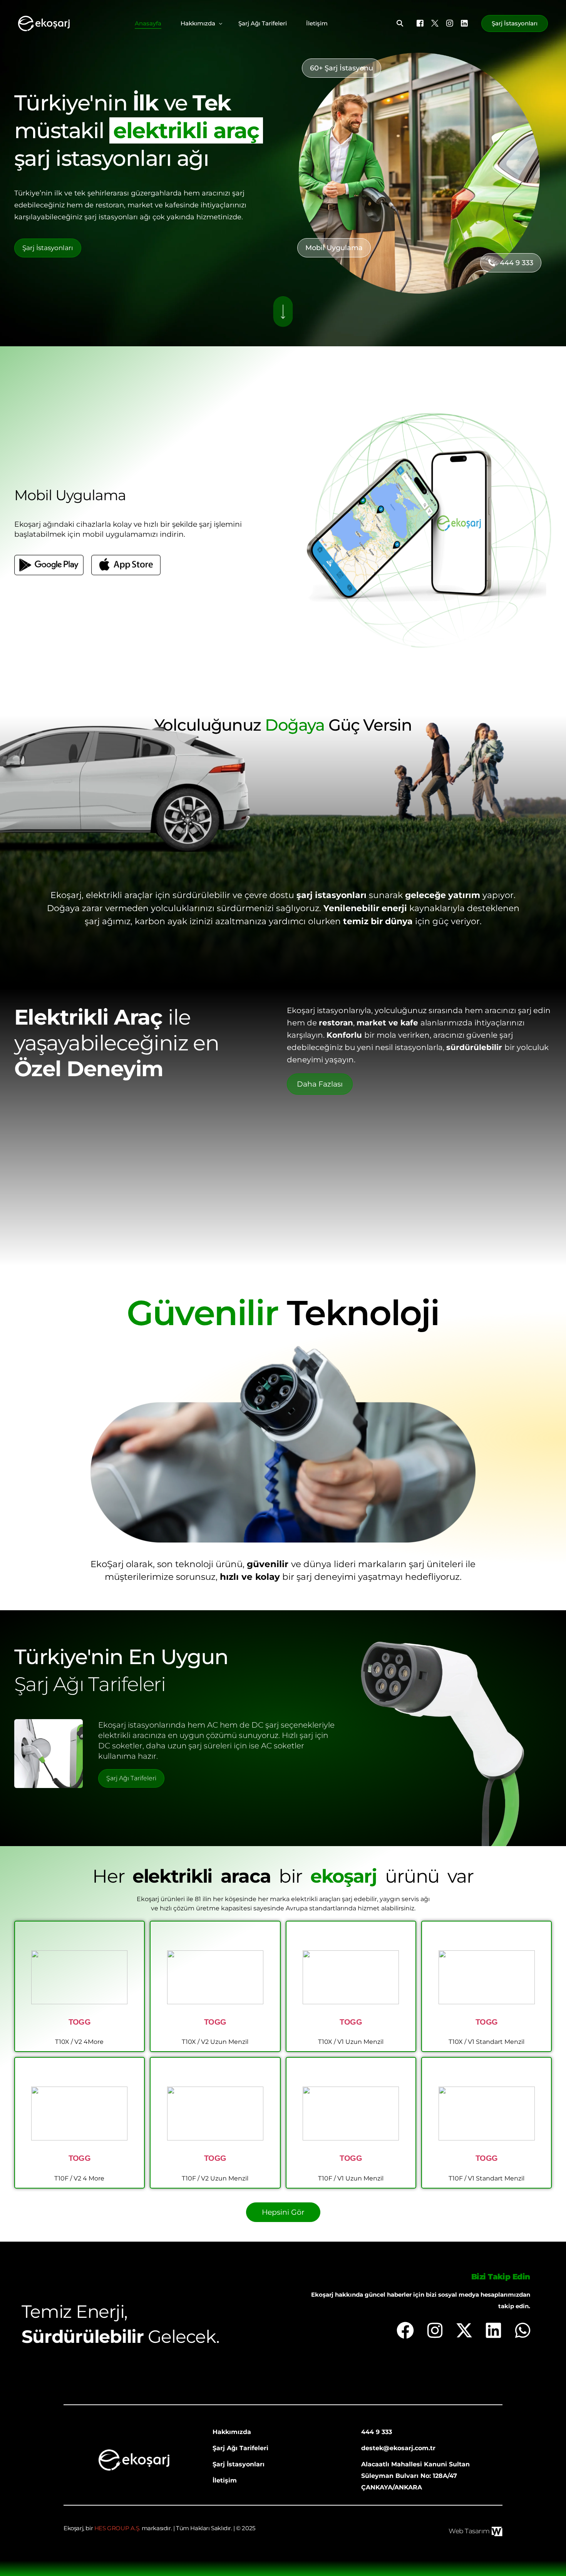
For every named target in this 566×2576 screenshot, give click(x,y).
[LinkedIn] (464, 23)
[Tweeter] (435, 23)
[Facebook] (420, 23)
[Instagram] (450, 23)
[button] (342, 68)
